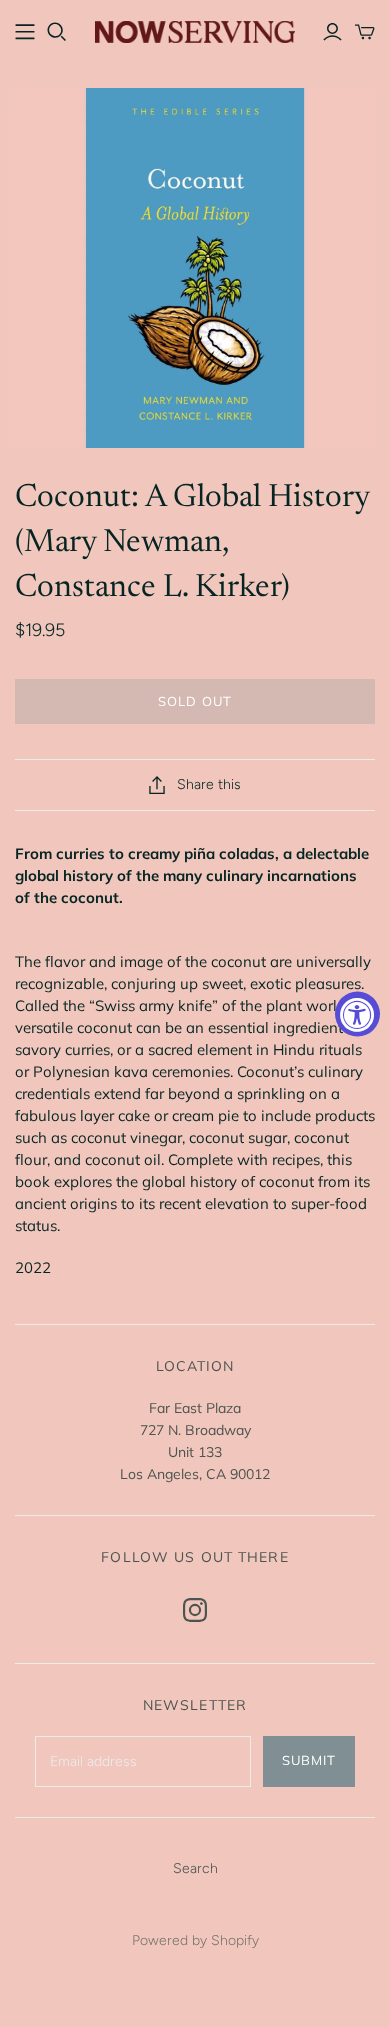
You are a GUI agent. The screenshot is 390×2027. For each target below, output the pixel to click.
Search (195, 1868)
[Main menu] (25, 32)
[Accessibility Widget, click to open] (357, 1013)
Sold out (194, 701)
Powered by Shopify (195, 1940)
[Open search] (57, 32)
